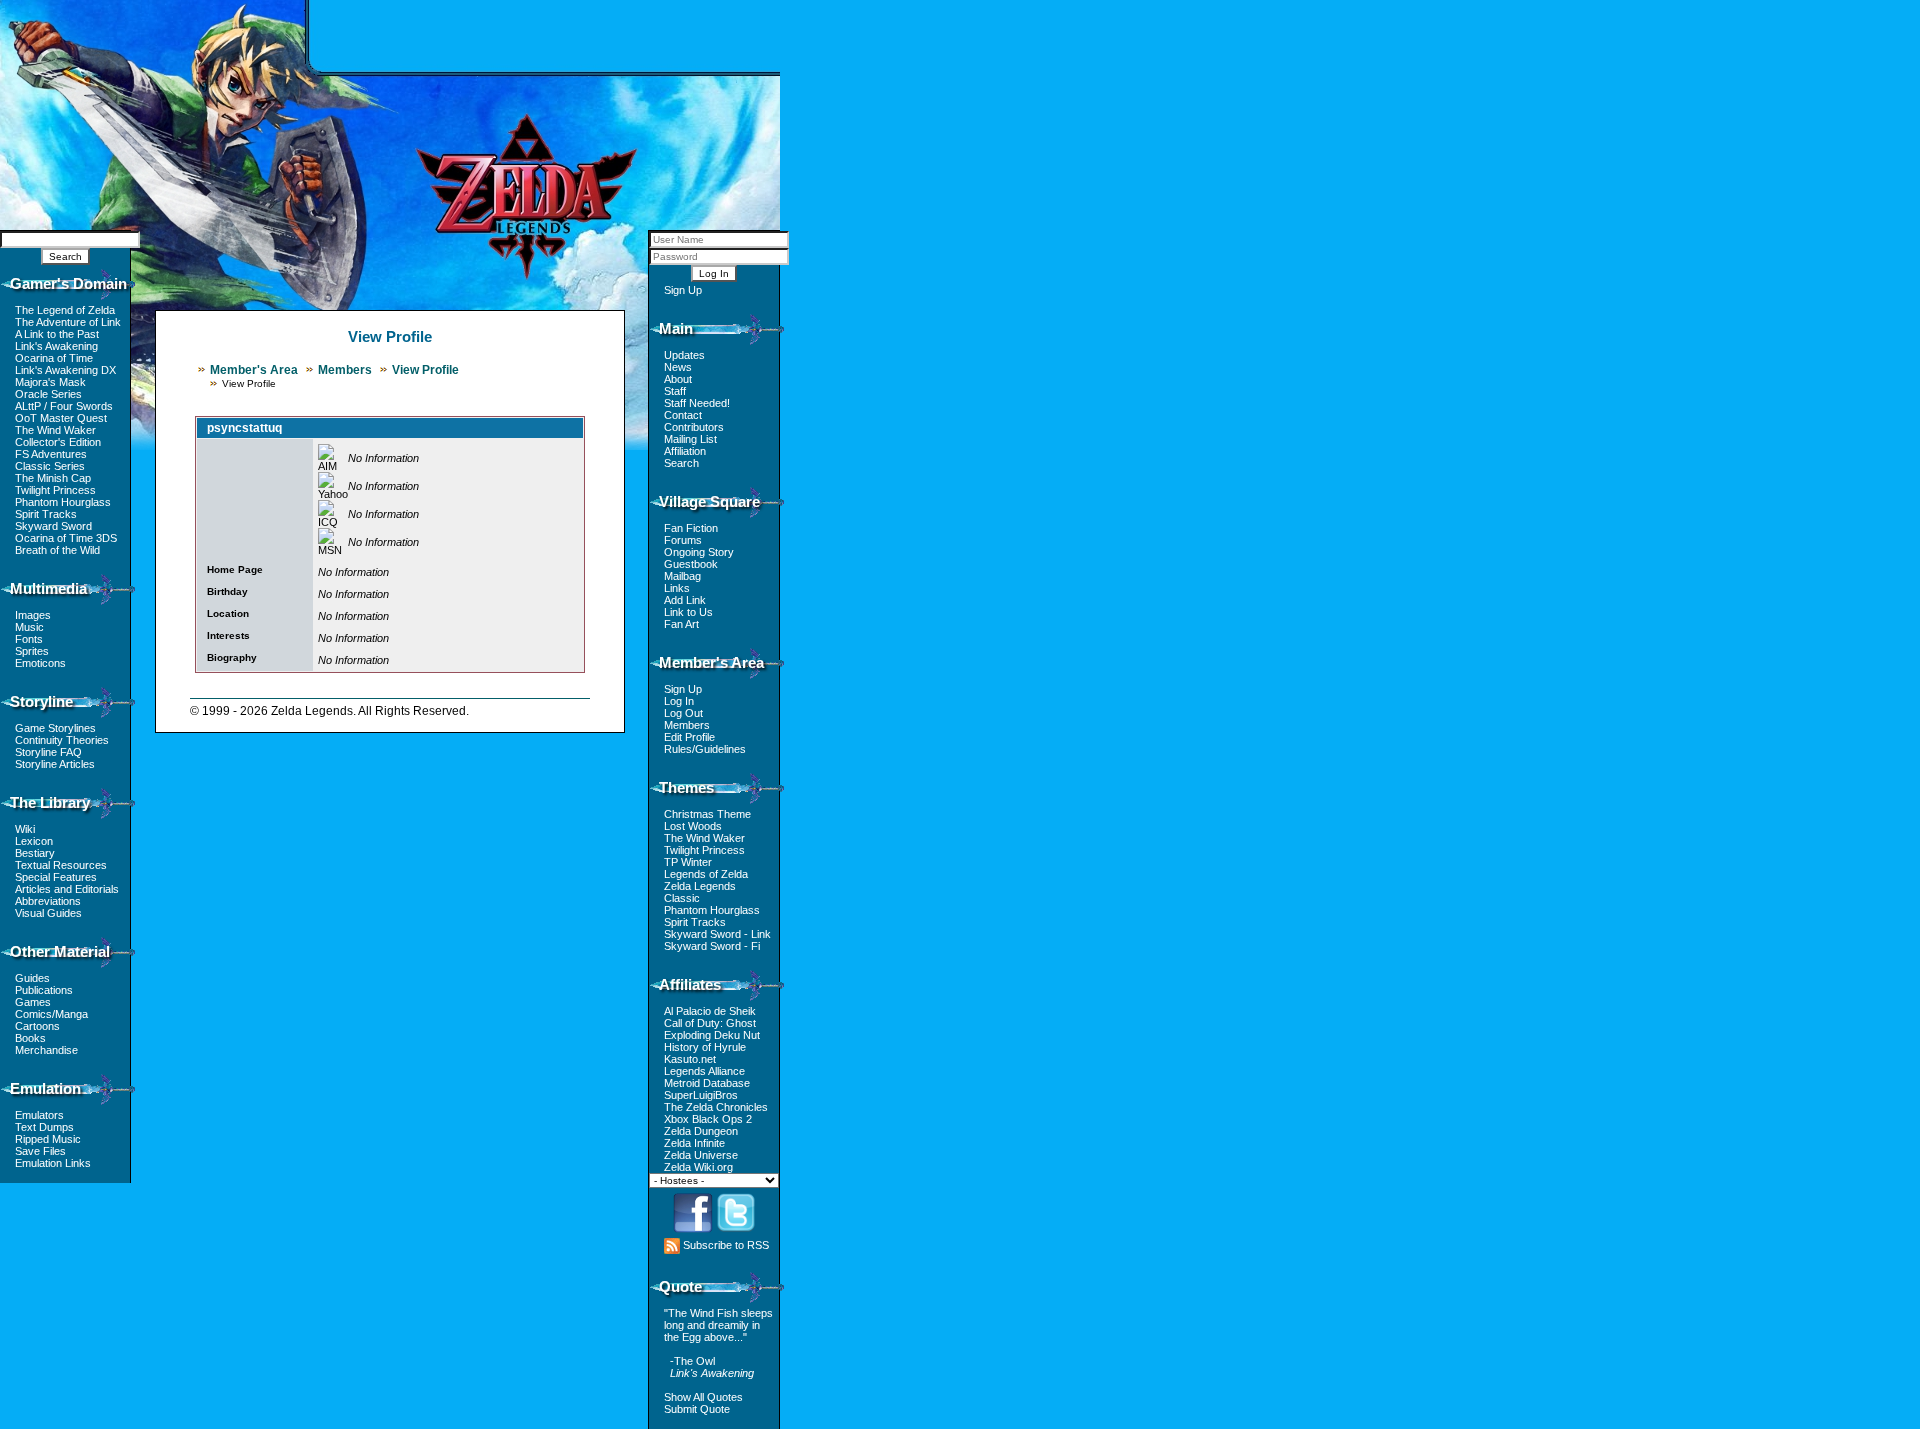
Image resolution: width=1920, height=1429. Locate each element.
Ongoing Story (699, 552)
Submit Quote (697, 1409)
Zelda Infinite (694, 1143)
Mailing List (690, 439)
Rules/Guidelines (705, 749)
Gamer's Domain (68, 283)
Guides (32, 978)
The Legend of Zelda (65, 310)
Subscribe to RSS (724, 1245)
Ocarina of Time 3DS (66, 538)
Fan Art (681, 624)
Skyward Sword (53, 526)
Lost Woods (693, 826)
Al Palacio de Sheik (710, 1011)
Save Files (40, 1151)
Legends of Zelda (706, 874)
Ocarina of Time (54, 358)
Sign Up (683, 290)
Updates (684, 355)
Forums (683, 540)
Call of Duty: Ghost (710, 1023)
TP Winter (688, 862)
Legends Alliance (704, 1071)
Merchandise (46, 1050)
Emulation (45, 1088)
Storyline (41, 701)
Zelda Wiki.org (698, 1167)
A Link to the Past (57, 334)
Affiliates (690, 984)
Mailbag (682, 576)
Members (345, 370)
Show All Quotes (703, 1397)
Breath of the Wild (57, 550)
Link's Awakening (56, 346)
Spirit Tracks (46, 514)
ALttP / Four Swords (64, 406)
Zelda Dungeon (701, 1131)
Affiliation (685, 451)
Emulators (39, 1115)
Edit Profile (689, 737)
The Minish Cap (53, 478)
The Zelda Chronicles (716, 1107)
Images (33, 615)
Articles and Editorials (67, 889)
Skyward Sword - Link (717, 934)
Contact (683, 415)
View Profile (425, 370)
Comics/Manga (51, 1014)
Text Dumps (44, 1127)
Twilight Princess (55, 490)
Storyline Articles (55, 764)
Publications (44, 990)
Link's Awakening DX (65, 370)
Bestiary (35, 853)
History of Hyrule (705, 1047)
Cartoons (37, 1026)
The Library (50, 802)
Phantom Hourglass (63, 502)
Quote (680, 1286)
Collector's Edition (58, 442)
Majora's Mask (50, 382)
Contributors (694, 427)
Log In (679, 701)
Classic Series (50, 466)
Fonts (29, 639)
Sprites (32, 651)
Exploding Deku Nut (712, 1035)
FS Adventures (51, 454)
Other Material (60, 951)
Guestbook (691, 564)
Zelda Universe (701, 1155)
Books (30, 1038)
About (678, 379)
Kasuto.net (690, 1059)
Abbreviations (48, 901)
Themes (686, 787)
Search (681, 463)
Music (29, 627)
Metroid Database (707, 1083)
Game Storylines (55, 728)
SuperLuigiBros (701, 1095)
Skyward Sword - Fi (712, 946)
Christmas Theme (707, 814)
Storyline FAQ (48, 752)
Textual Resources (61, 865)
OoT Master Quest (61, 418)
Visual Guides (48, 913)
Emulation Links (53, 1163)
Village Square (709, 501)
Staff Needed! (697, 403)
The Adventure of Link (68, 322)
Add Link (685, 600)
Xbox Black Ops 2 (708, 1119)
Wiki (25, 829)
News (678, 367)
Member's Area (254, 370)
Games (33, 1002)
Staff (675, 391)
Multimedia (48, 588)
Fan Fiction (691, 528)
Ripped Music (48, 1139)
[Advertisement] (545, 35)
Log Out (683, 713)
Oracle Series (48, 394)
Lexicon (34, 841)
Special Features (56, 877)
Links (677, 588)
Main (676, 328)
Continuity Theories (62, 740)
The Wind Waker (55, 430)
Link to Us (688, 612)
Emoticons (40, 663)
